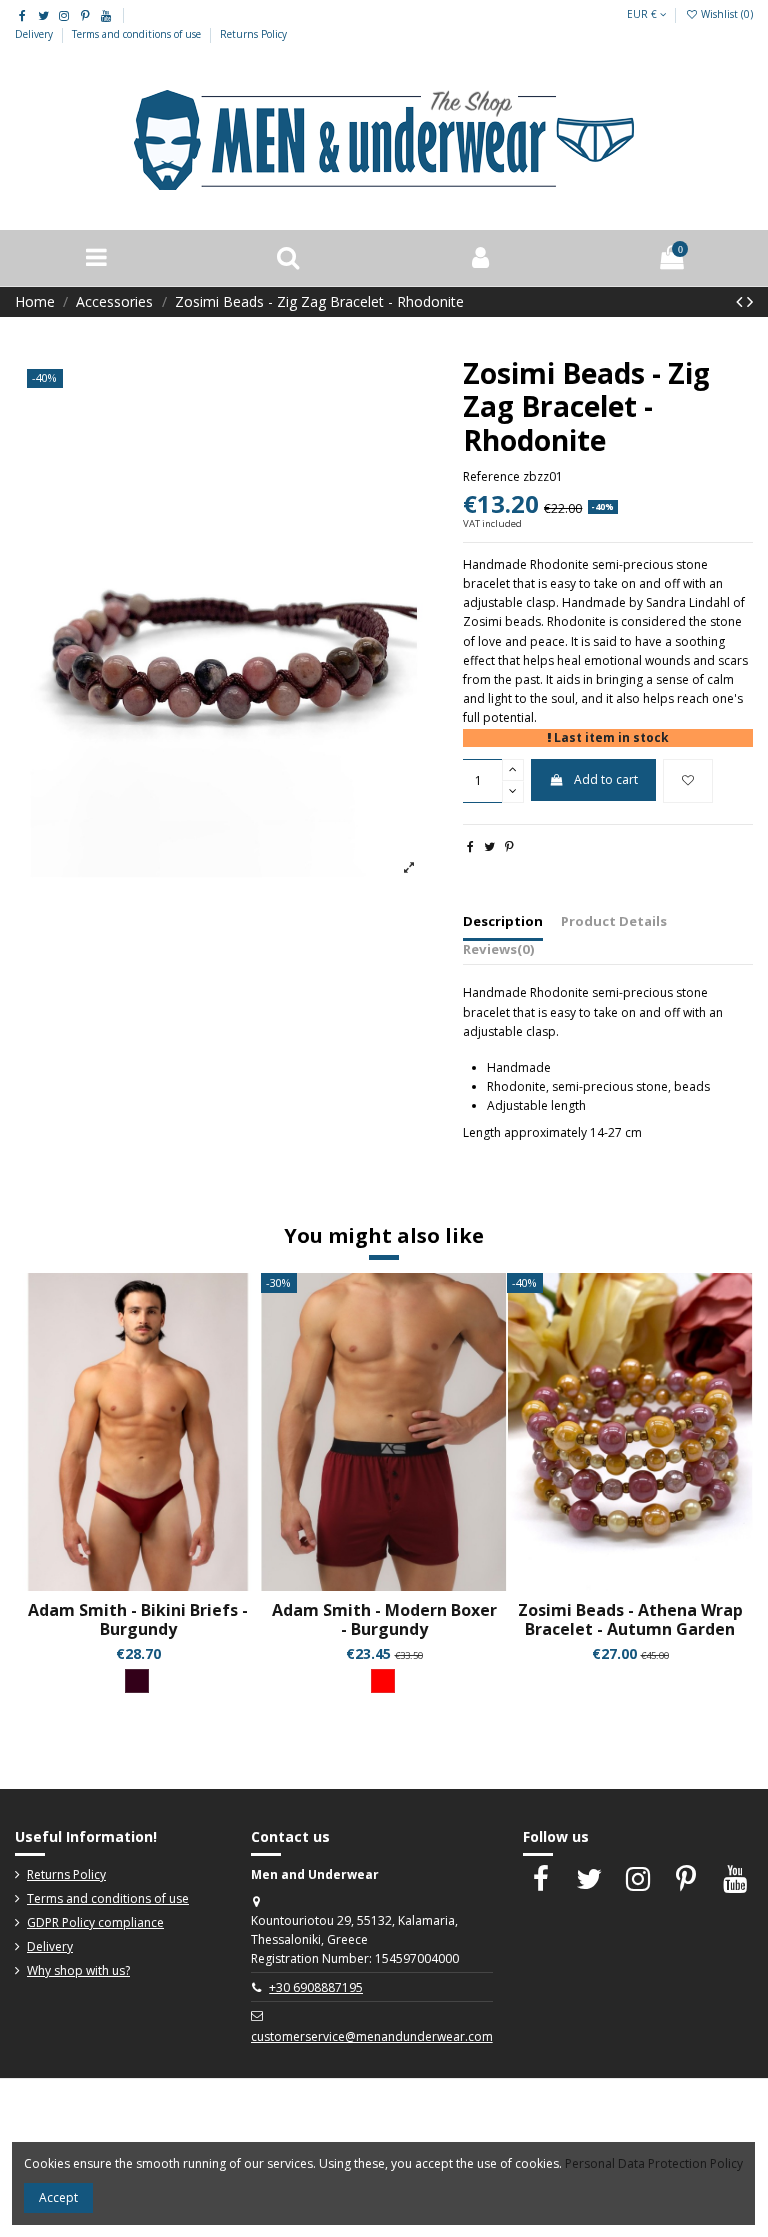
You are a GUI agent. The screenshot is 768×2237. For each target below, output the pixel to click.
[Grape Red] (137, 1681)
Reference (491, 476)
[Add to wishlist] (688, 781)
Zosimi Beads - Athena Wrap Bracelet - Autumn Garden (630, 1619)
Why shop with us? (78, 1970)
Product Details (614, 921)
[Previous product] (741, 301)
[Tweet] (489, 846)
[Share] (470, 846)
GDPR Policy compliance (95, 1922)
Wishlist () (725, 14)
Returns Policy (253, 34)
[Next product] (750, 301)
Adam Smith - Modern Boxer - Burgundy (384, 1619)
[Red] (383, 1681)
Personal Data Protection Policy (654, 2163)
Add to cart (606, 779)
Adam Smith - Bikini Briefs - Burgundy (138, 1619)
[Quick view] (150, 1585)
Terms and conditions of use (138, 34)
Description (503, 921)
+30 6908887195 (316, 1987)
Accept (58, 2197)
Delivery (35, 34)
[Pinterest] (509, 846)
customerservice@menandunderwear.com (372, 2036)
